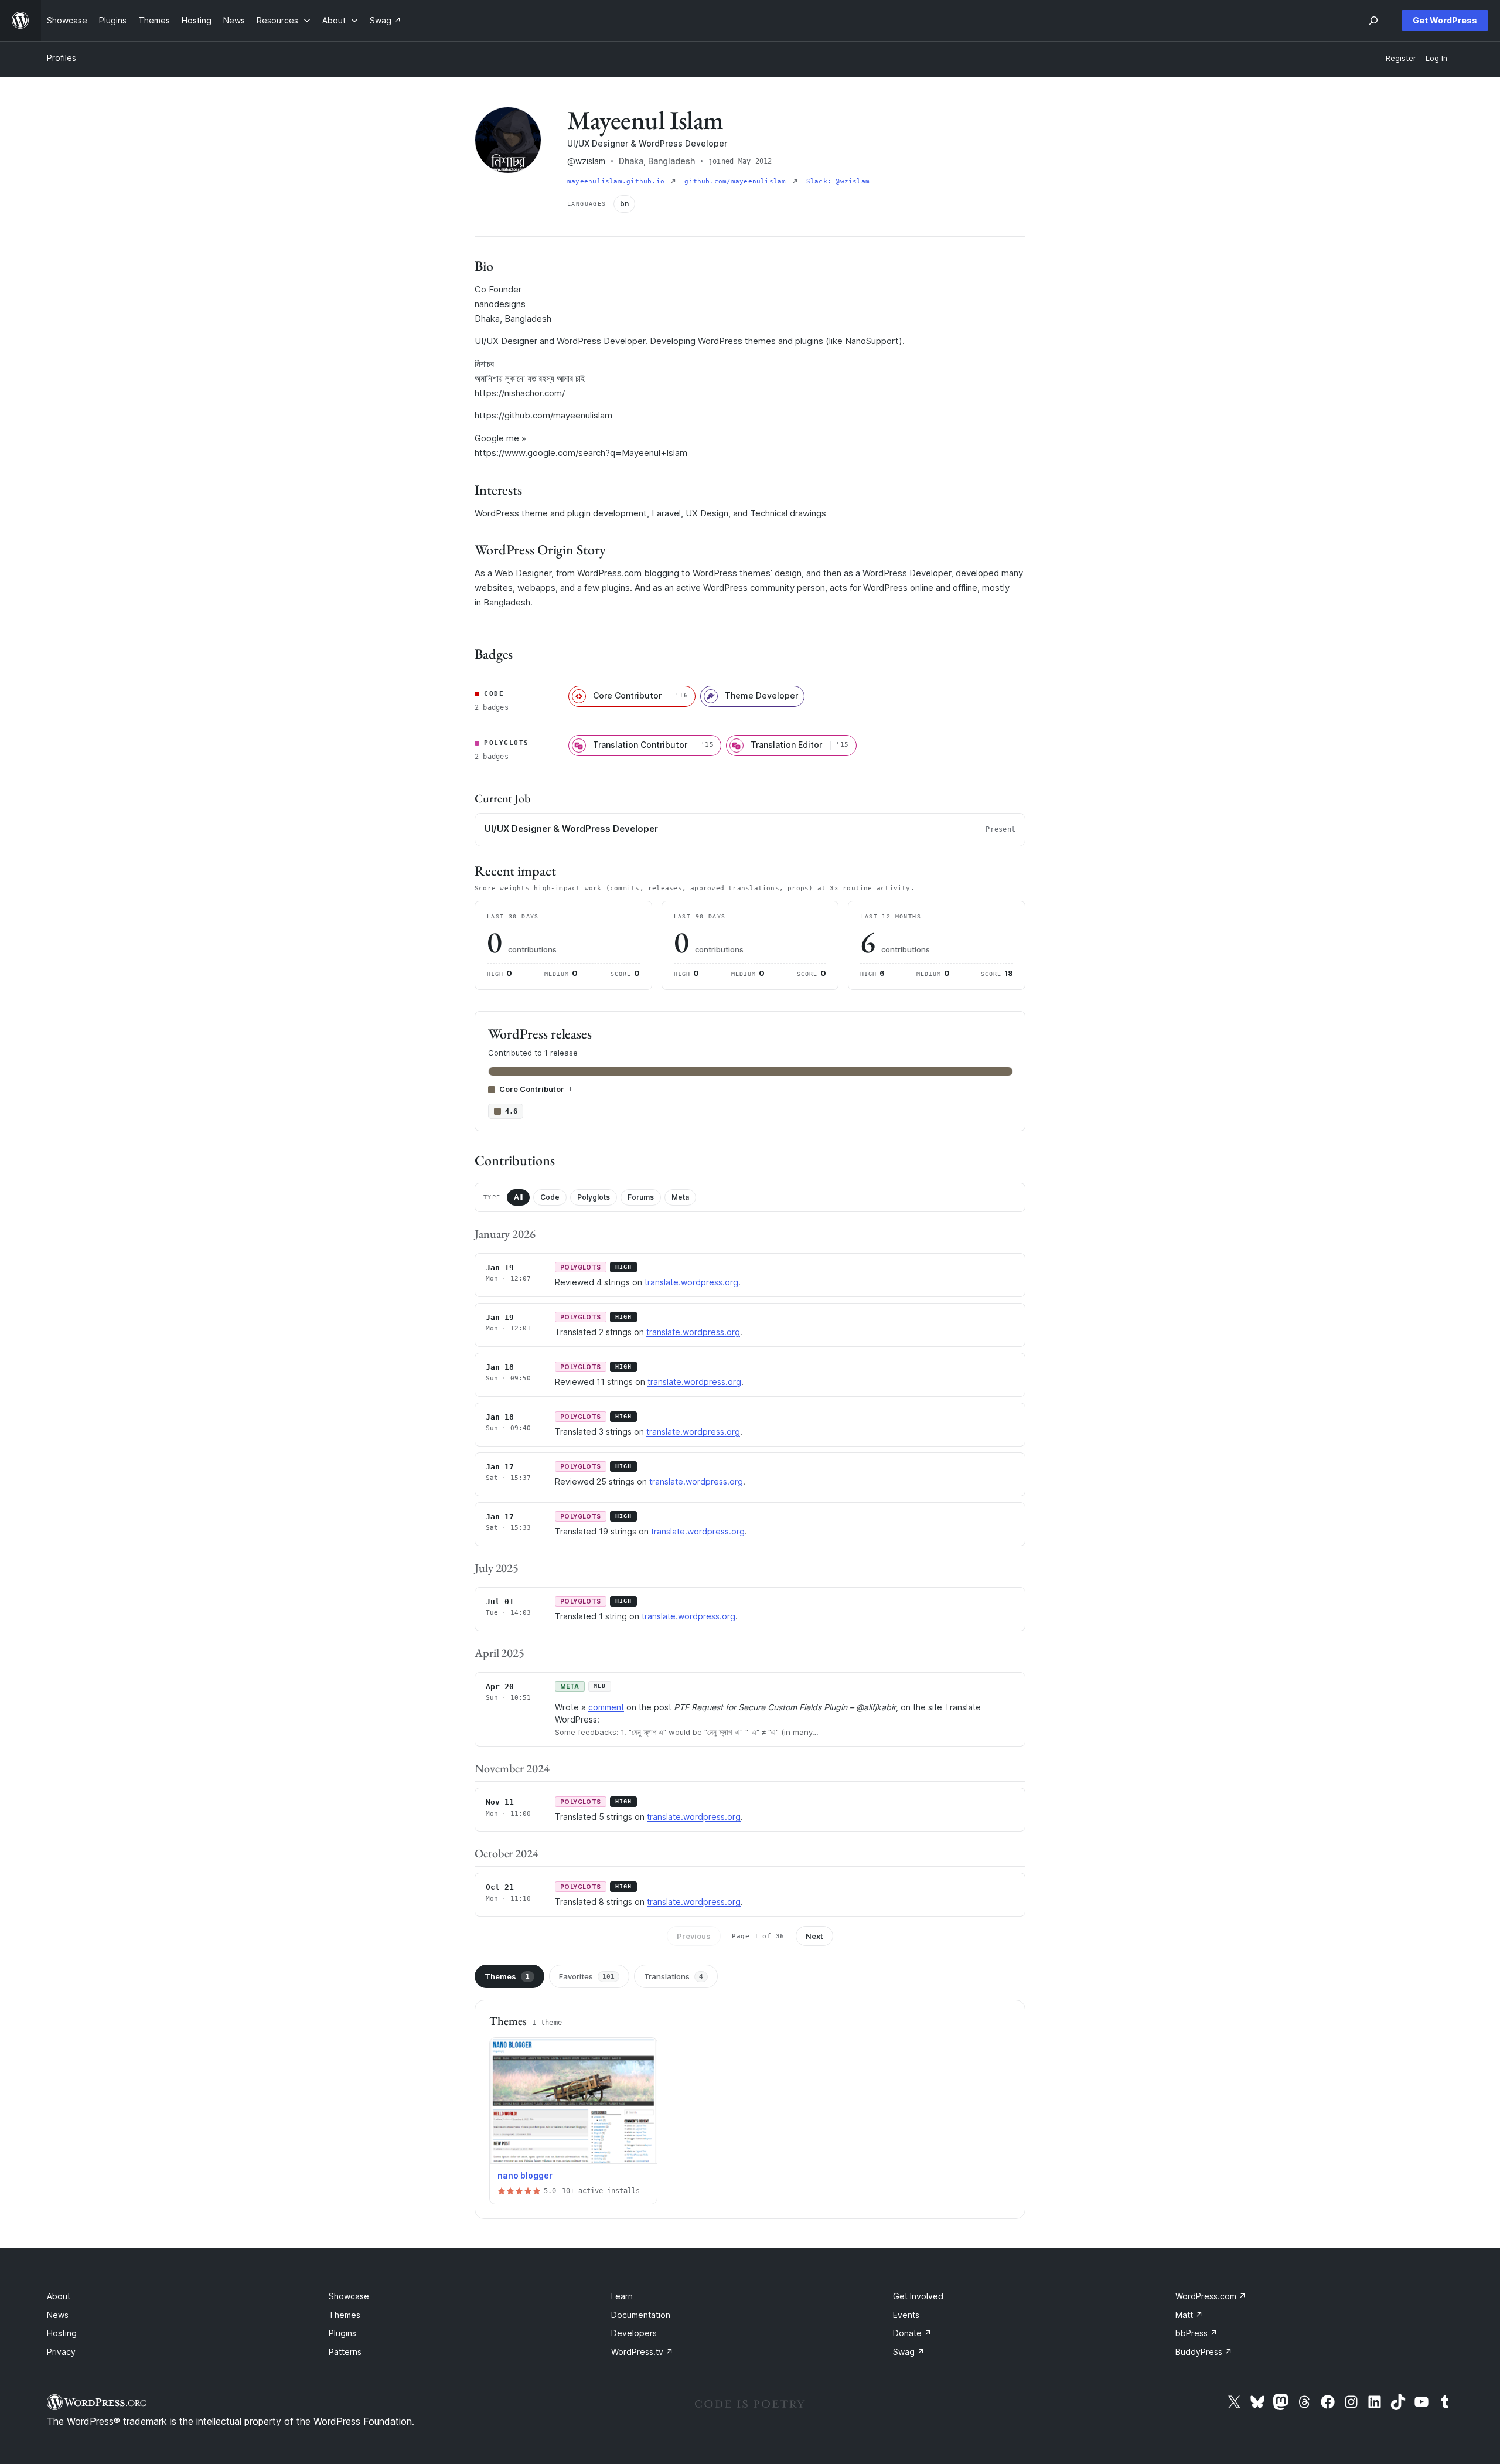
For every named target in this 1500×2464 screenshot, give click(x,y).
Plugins (342, 2333)
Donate (912, 2333)
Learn (622, 2296)
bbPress (1196, 2333)
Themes (507, 1976)
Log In (1436, 58)
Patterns (345, 2352)
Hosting (62, 2333)
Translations (674, 1976)
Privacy (61, 2352)
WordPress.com (1211, 2296)
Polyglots (594, 1197)
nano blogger (525, 2175)
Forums (641, 1197)
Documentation (641, 2315)
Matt (1189, 2315)
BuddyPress (1204, 2352)
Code (550, 1197)
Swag (909, 2352)
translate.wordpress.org (691, 1282)
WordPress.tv (642, 2352)
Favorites (587, 1976)
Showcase (349, 2296)
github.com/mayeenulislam (737, 181)
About (59, 2296)
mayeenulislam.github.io (618, 181)
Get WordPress (1445, 20)
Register (1401, 58)
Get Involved (918, 2296)
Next (814, 1936)
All (518, 1197)
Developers (634, 2333)
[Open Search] (1373, 21)
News (58, 2315)
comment (606, 1707)
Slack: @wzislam (838, 181)
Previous (694, 1936)
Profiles (62, 58)
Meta (680, 1197)
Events (906, 2315)
